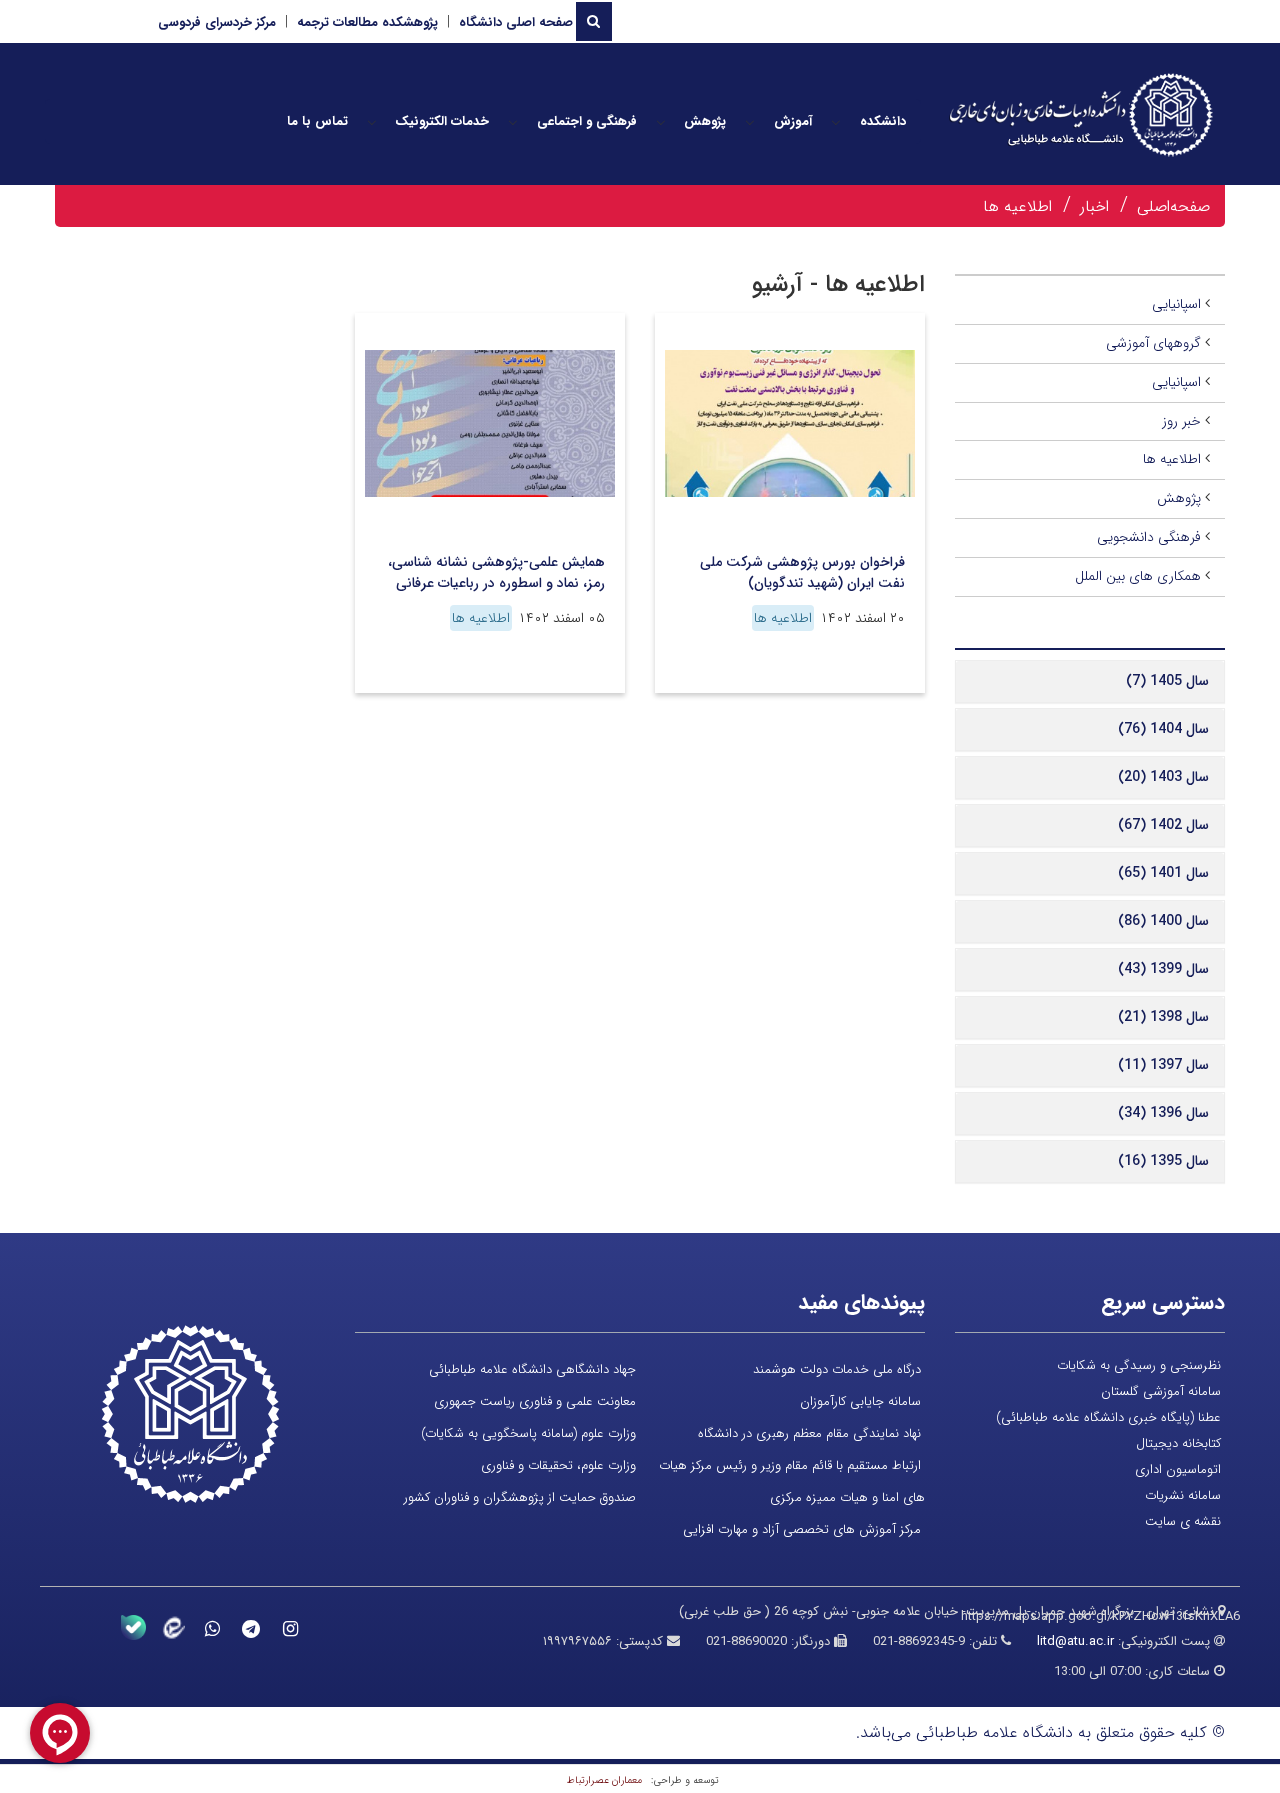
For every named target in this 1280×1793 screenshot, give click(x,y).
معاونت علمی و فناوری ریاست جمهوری (535, 1401)
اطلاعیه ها (1017, 206)
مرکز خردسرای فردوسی (217, 22)
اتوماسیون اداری (1178, 1469)
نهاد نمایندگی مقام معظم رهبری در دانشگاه (809, 1433)
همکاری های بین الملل (1138, 576)
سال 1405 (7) (1167, 681)
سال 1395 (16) (1163, 1161)
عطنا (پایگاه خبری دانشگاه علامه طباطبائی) (1108, 1417)
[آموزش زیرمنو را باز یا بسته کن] (750, 122)
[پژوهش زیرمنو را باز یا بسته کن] (661, 122)
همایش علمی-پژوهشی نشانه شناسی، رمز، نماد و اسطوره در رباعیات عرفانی (496, 572)
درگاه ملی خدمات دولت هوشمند (837, 1369)
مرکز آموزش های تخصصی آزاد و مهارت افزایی (802, 1529)
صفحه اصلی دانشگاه (516, 22)
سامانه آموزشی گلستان (1161, 1391)
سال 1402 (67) (1163, 825)
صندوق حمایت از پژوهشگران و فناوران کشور (520, 1497)
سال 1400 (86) (1163, 921)
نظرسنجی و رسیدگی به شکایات (1139, 1365)
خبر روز (1181, 421)
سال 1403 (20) (1163, 777)
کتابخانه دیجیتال (1178, 1443)
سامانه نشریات (1183, 1495)
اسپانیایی (1176, 304)
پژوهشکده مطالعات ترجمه (367, 22)
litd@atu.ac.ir (1075, 1641)
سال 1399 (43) (1163, 969)
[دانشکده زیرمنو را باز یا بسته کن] (836, 122)
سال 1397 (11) (1163, 1065)
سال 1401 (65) (1163, 873)
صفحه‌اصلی (1173, 206)
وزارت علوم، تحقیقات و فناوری (558, 1465)
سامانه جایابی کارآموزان (860, 1401)
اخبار (1094, 206)
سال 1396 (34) (1163, 1113)
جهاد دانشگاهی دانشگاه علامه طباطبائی (532, 1369)
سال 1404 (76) (1163, 729)
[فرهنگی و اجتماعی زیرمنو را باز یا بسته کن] (513, 122)
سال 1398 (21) (1163, 1017)
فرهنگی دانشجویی (1149, 537)
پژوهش (1179, 498)
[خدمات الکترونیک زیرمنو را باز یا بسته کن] (372, 122)
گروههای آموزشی (1153, 343)
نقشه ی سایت (1183, 1521)
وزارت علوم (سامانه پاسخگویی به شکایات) (528, 1433)
